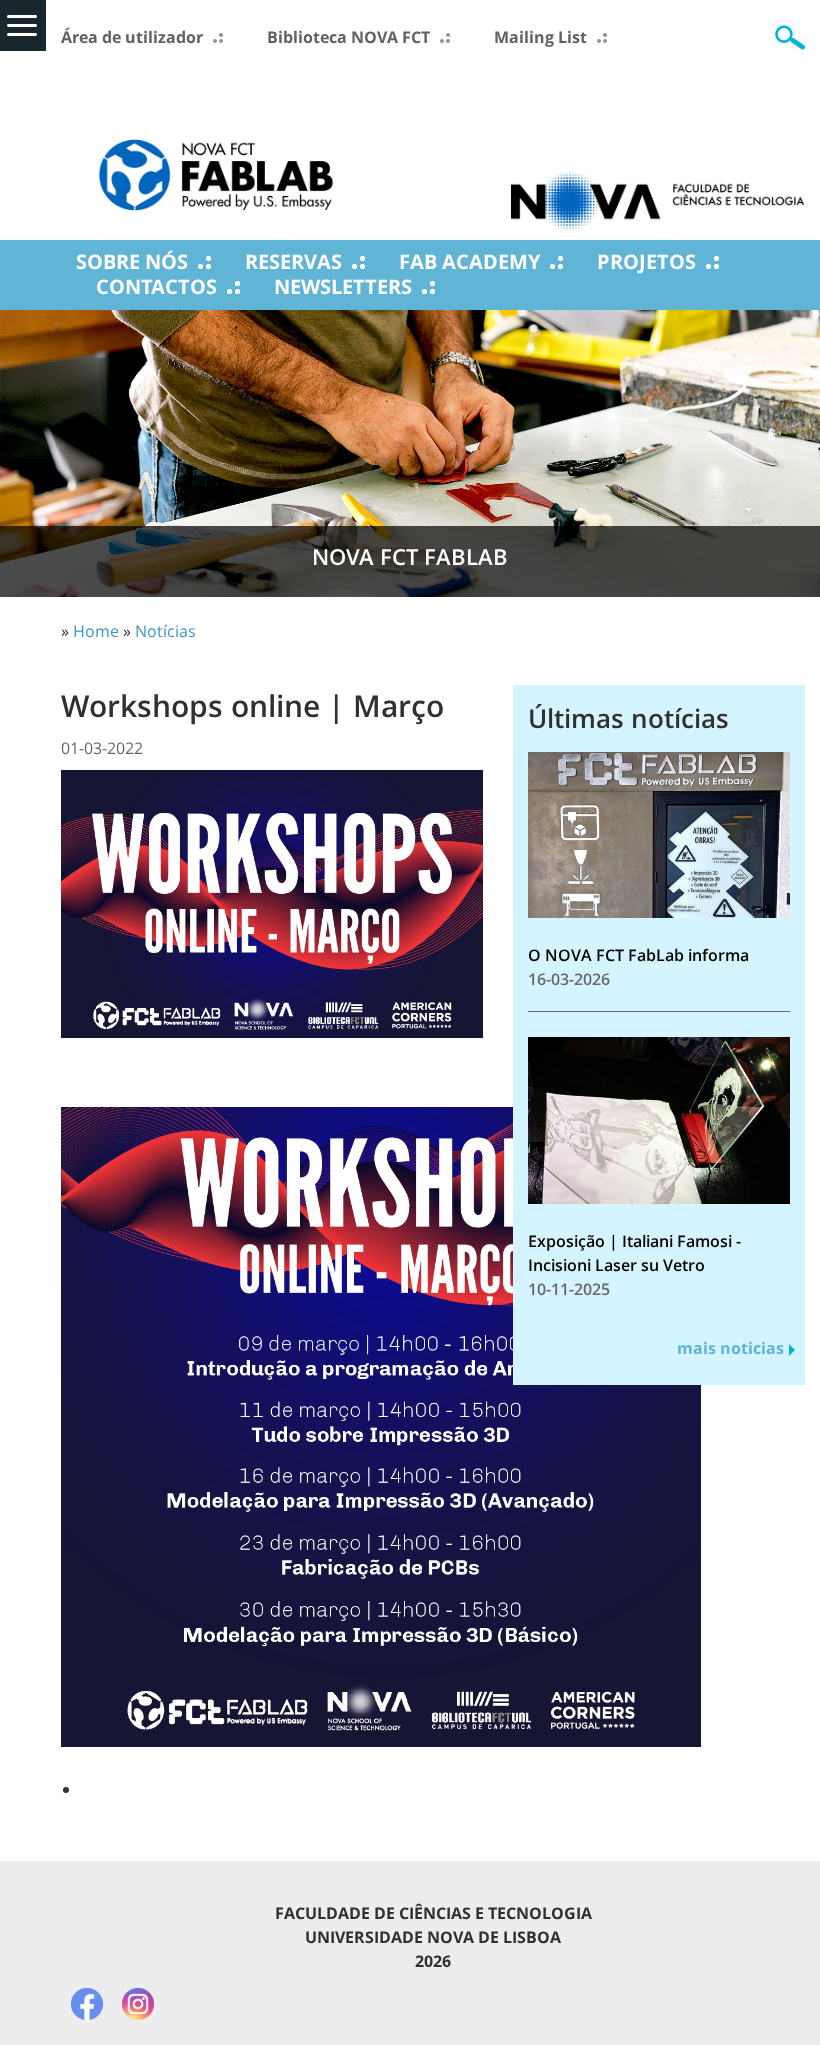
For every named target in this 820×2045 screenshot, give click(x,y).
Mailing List (540, 37)
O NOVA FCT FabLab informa (638, 955)
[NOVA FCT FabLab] (216, 145)
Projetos (646, 262)
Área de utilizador (132, 37)
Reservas (293, 262)
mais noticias (730, 1348)
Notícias (165, 631)
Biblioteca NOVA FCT (348, 37)
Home (96, 631)
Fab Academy (469, 262)
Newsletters (343, 287)
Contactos (156, 287)
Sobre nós (132, 262)
